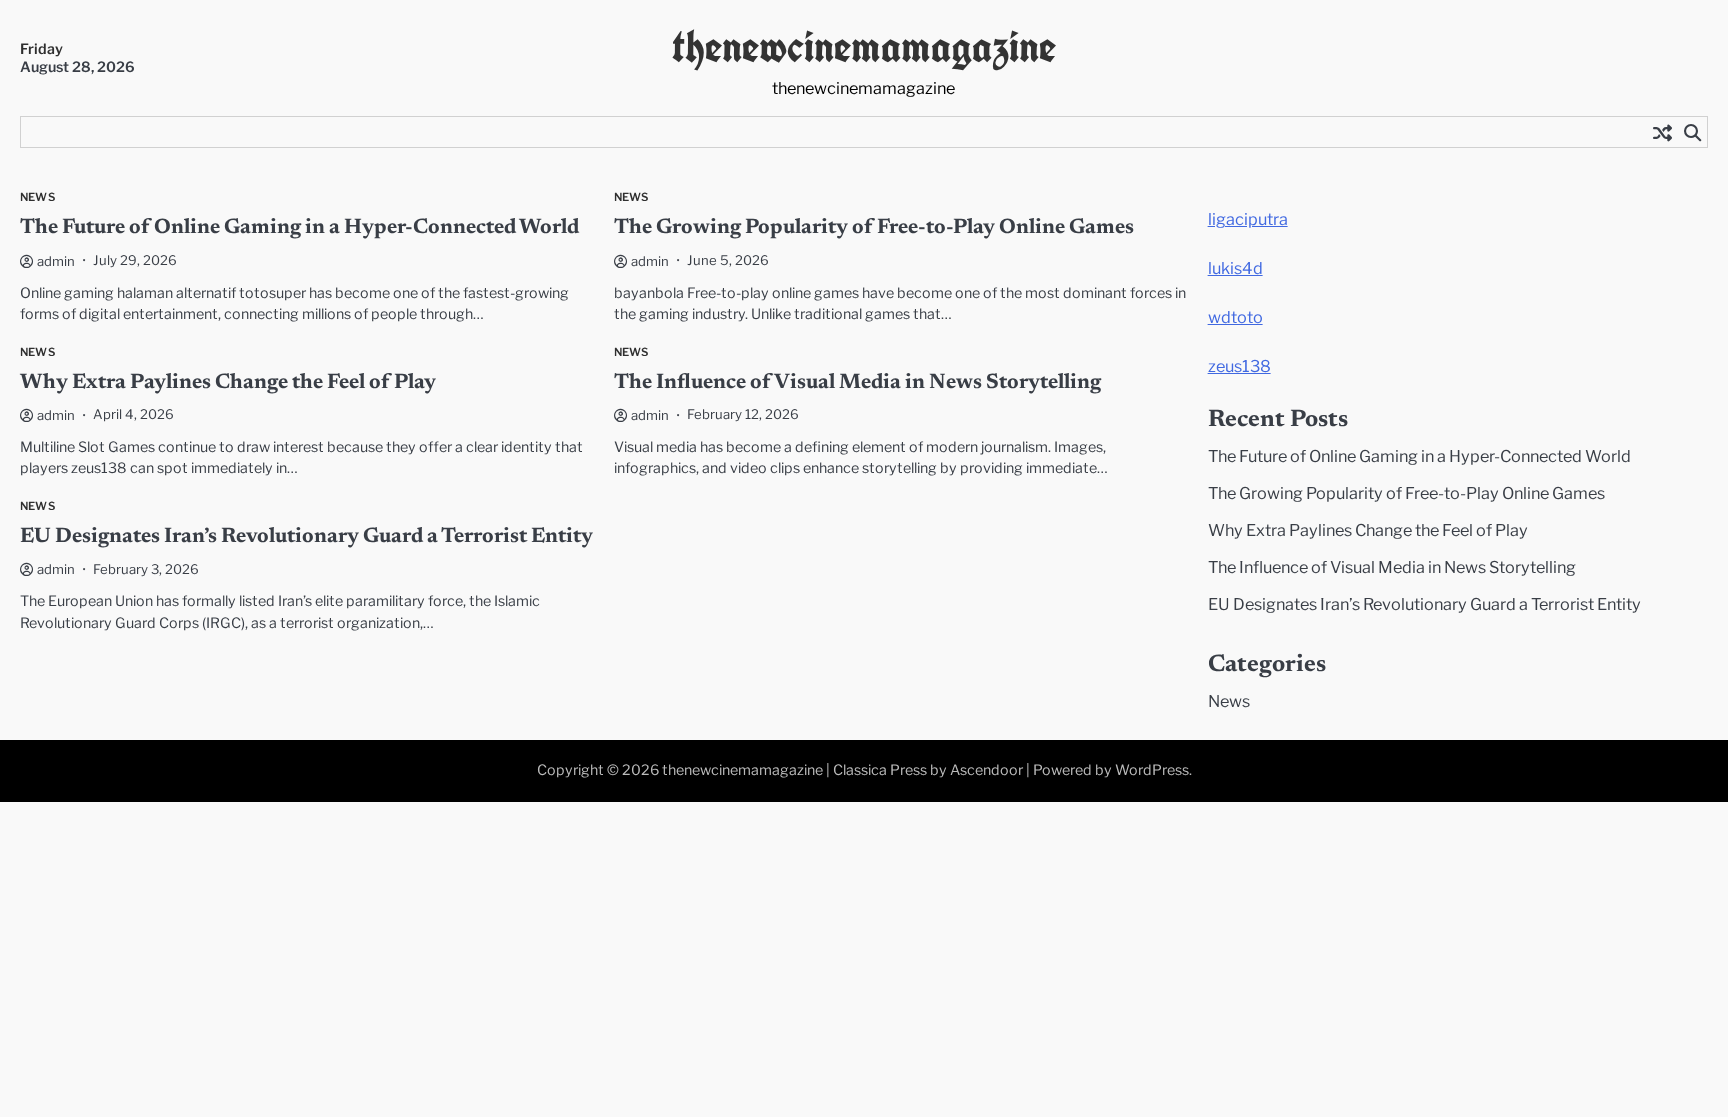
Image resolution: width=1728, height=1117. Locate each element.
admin (56, 261)
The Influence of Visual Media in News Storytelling (857, 383)
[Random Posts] (1662, 132)
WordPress (1152, 770)
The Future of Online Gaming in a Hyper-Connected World (299, 228)
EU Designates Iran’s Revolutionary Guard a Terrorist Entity (306, 537)
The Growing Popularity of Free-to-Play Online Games (874, 228)
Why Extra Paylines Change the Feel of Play (228, 383)
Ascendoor (986, 770)
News (37, 197)
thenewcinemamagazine (864, 46)
